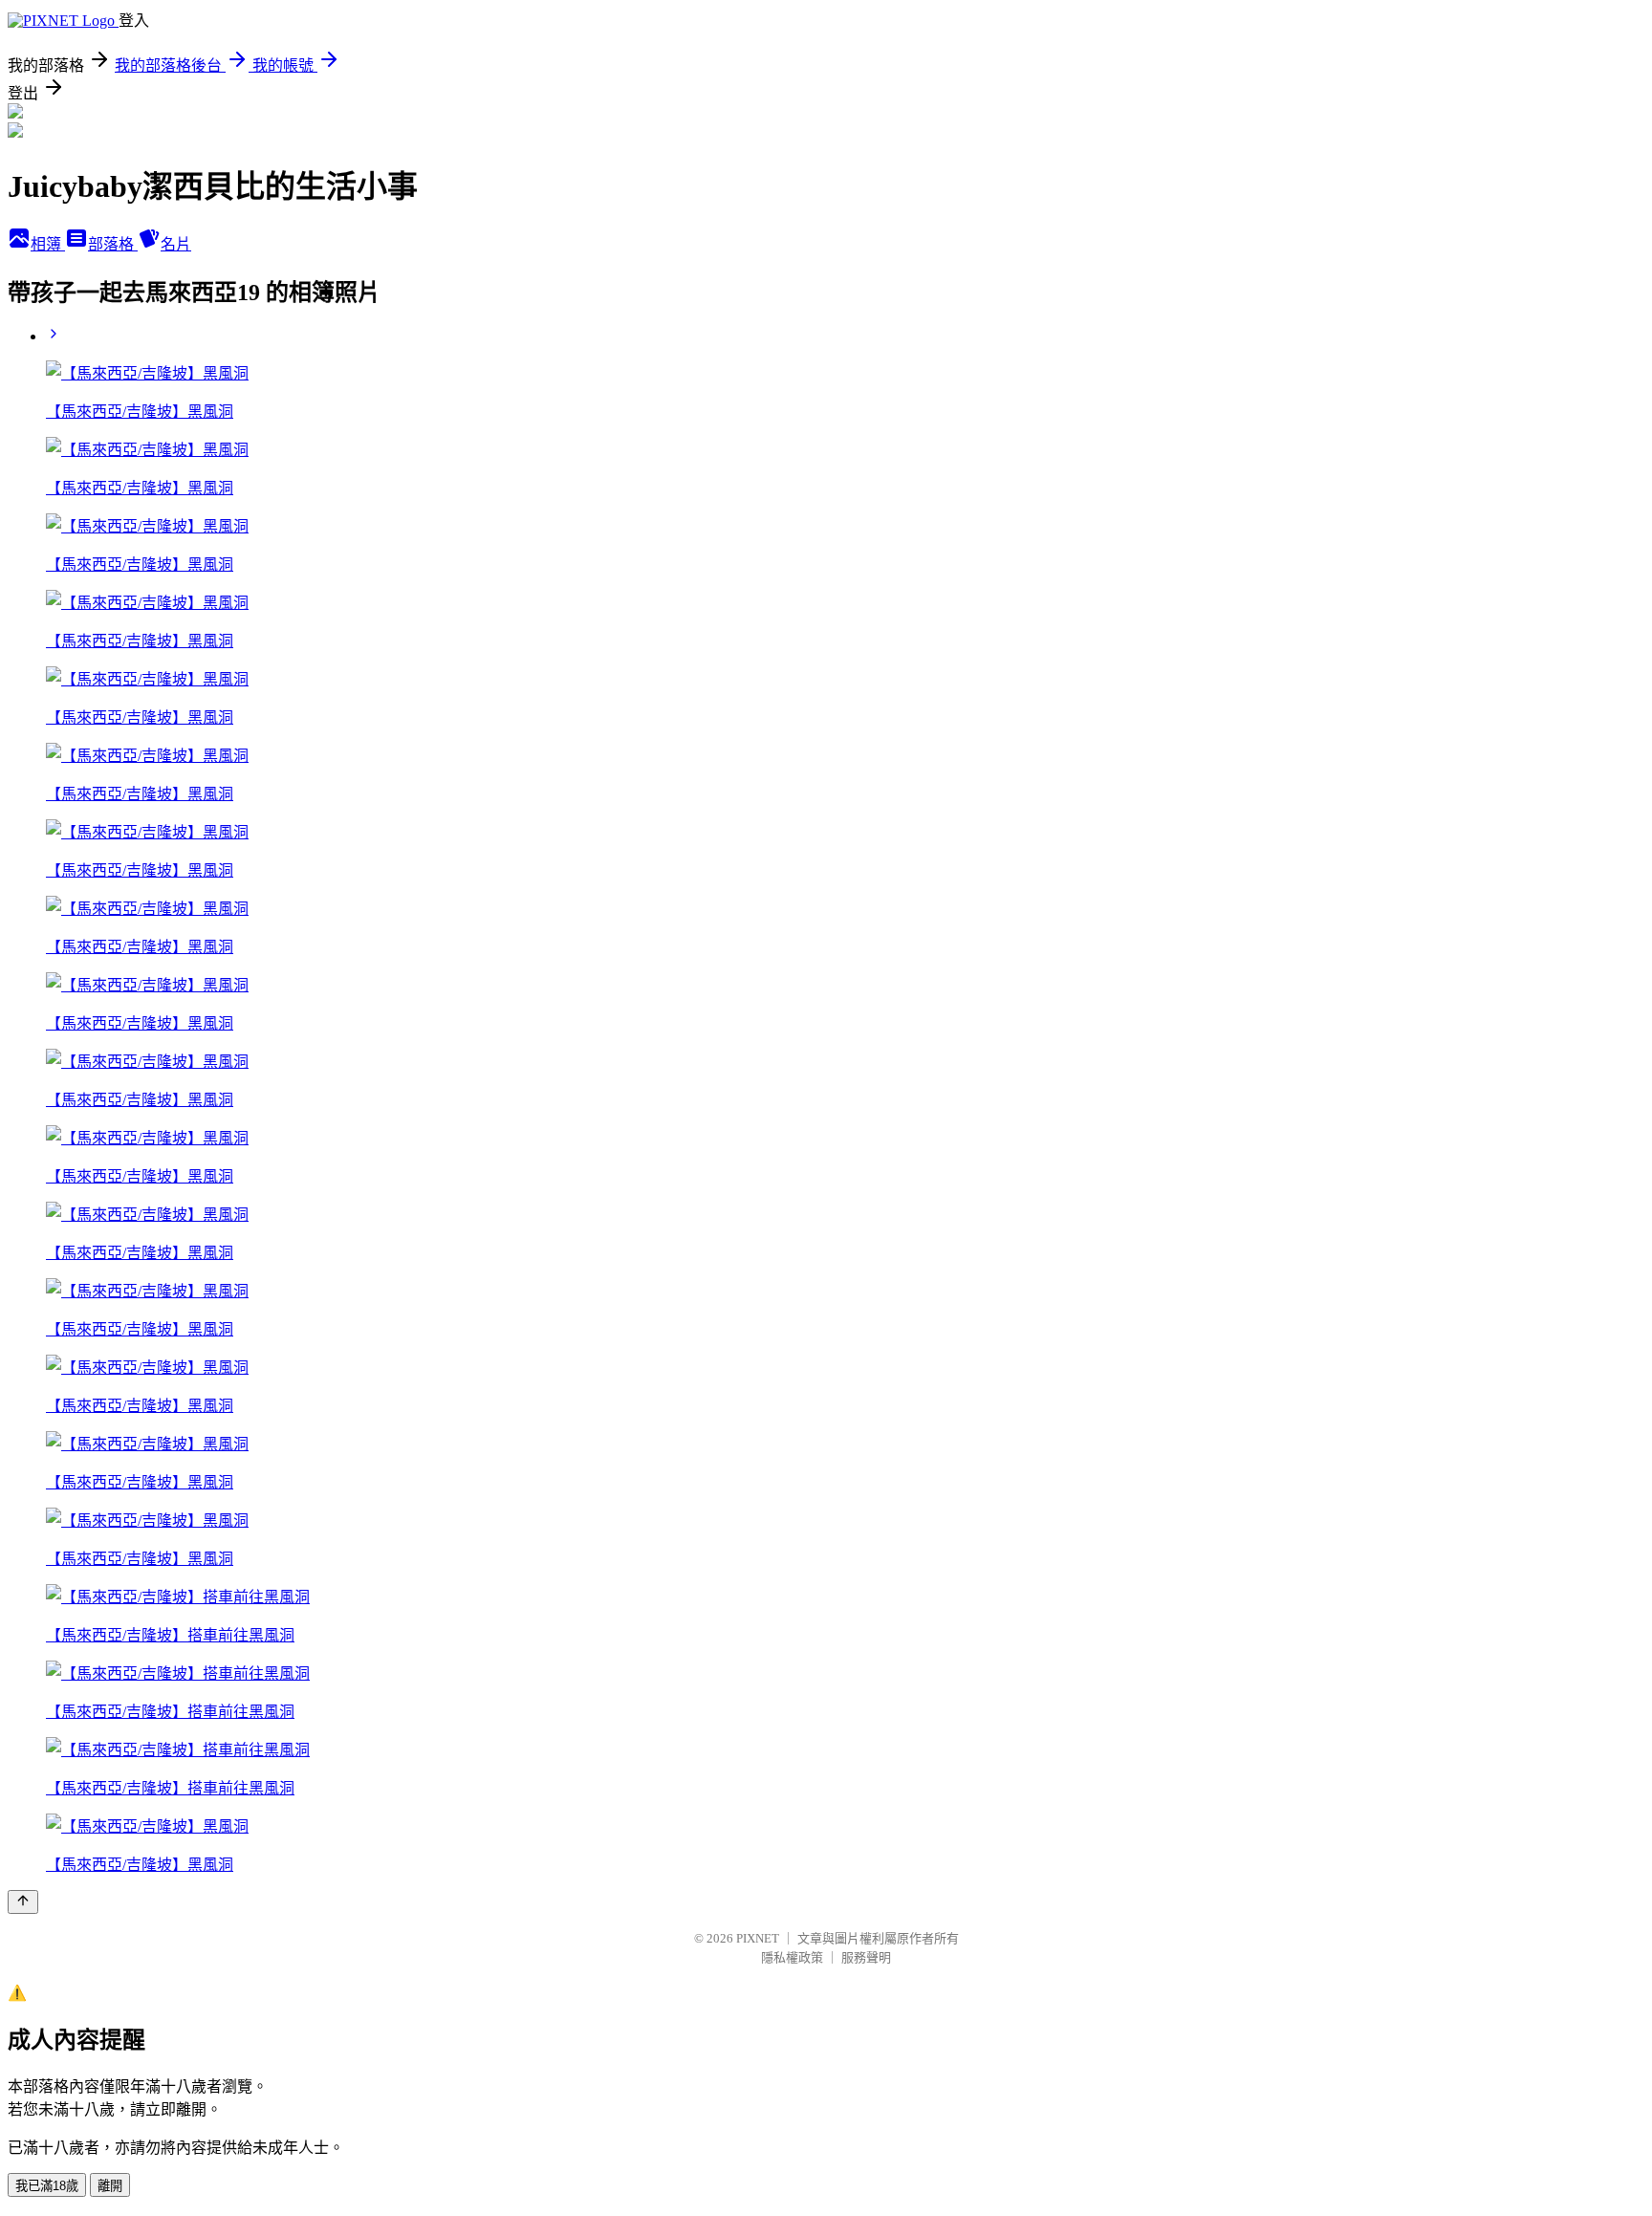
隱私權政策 (792, 1957)
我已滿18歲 (47, 2186)
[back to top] (23, 1902)
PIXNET (758, 1938)
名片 (176, 244)
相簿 (48, 244)
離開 (110, 2186)
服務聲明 (866, 1957)
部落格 (113, 244)
